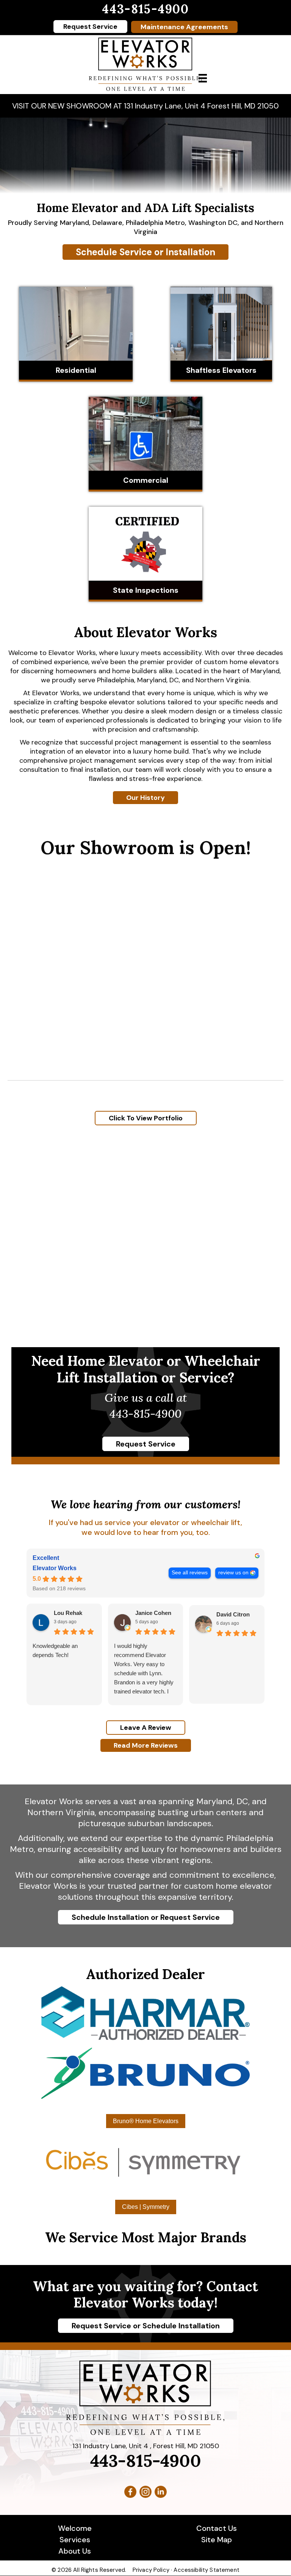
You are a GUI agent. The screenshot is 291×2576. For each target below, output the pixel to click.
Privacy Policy (151, 2570)
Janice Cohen (153, 1613)
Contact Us (217, 2528)
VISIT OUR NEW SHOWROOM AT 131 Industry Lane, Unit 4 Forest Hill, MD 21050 (145, 106)
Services (75, 2540)
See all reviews (190, 1573)
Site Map (217, 2540)
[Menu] (203, 78)
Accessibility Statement (206, 2570)
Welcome (75, 2528)
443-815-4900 (145, 9)
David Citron (233, 1614)
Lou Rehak (68, 1613)
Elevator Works (55, 1568)
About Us (75, 2551)
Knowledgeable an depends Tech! (55, 1650)
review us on (233, 1573)
